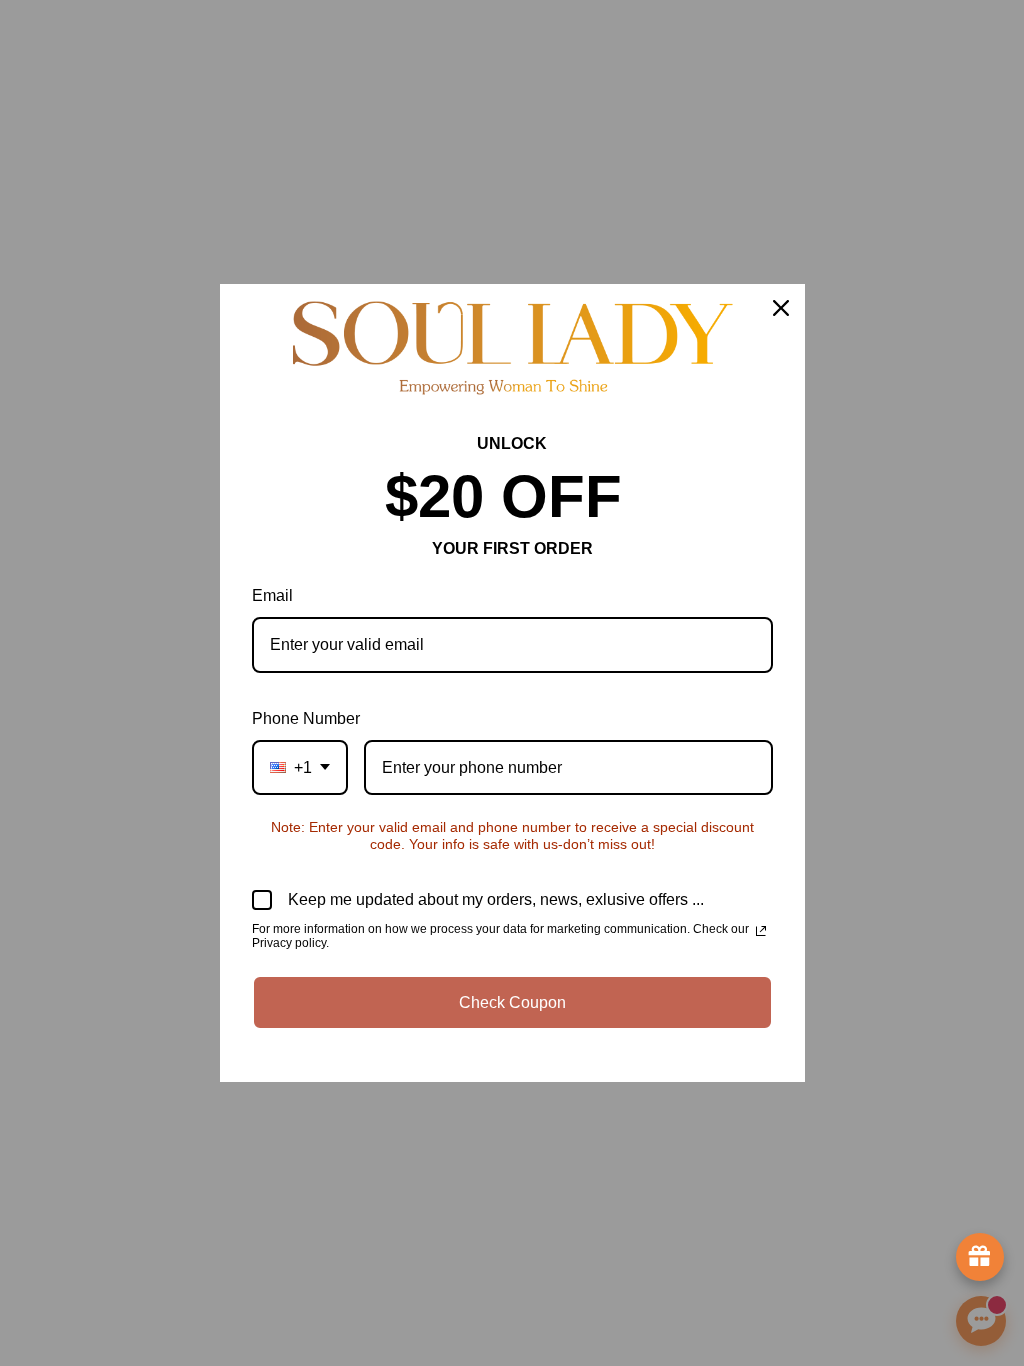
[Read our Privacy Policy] (761, 931)
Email (272, 595)
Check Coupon (512, 1002)
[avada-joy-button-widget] (980, 1257)
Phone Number (306, 718)
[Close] (781, 308)
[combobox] (300, 767)
